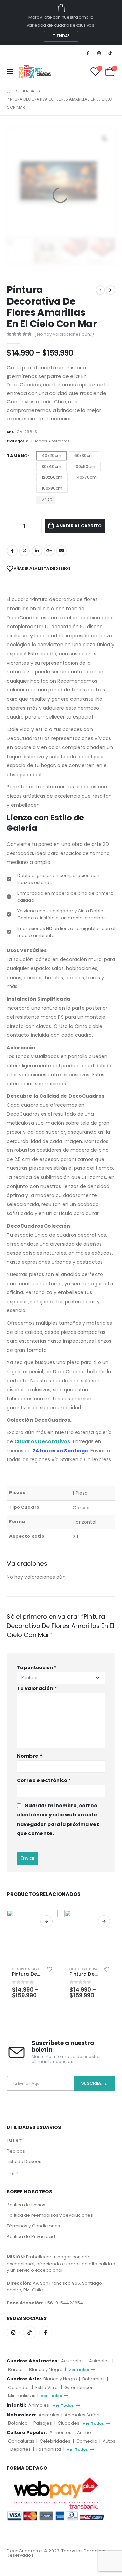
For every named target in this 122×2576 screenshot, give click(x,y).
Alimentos (61, 2433)
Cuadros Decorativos (42, 1441)
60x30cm (84, 456)
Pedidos (16, 2151)
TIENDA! (61, 36)
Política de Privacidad (31, 2237)
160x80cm (52, 488)
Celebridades (56, 2441)
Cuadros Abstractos (50, 441)
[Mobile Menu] (12, 72)
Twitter (24, 551)
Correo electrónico (44, 1780)
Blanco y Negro (46, 2369)
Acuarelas (73, 2361)
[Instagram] (99, 53)
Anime (85, 2433)
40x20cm (52, 456)
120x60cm (52, 477)
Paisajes (43, 2423)
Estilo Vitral (47, 2387)
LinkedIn (37, 551)
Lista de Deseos (24, 2162)
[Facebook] (87, 53)
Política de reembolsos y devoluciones (50, 2215)
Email (61, 551)
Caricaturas (22, 2441)
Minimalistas (22, 2396)
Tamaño (17, 456)
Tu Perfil (15, 2140)
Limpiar (45, 500)
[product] (32, 1936)
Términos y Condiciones (33, 2226)
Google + (49, 551)
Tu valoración (37, 1688)
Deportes (21, 2449)
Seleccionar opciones (46, 1921)
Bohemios (94, 2379)
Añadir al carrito (79, 526)
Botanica (18, 2423)
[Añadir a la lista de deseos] (49, 1969)
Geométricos (79, 2387)
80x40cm (52, 466)
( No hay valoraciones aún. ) (64, 334)
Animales (100, 2361)
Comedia (87, 2441)
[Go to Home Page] (9, 91)
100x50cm (85, 466)
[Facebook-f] (46, 2333)
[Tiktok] (110, 53)
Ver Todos (52, 2396)
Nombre (29, 1756)
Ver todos (79, 2370)
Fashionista (49, 2449)
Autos (109, 2441)
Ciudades (69, 2423)
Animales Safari (83, 2415)
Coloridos (19, 2387)
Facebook (12, 551)
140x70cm (86, 477)
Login (13, 2172)
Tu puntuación (37, 1667)
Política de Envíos (26, 2205)
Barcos (16, 2369)
